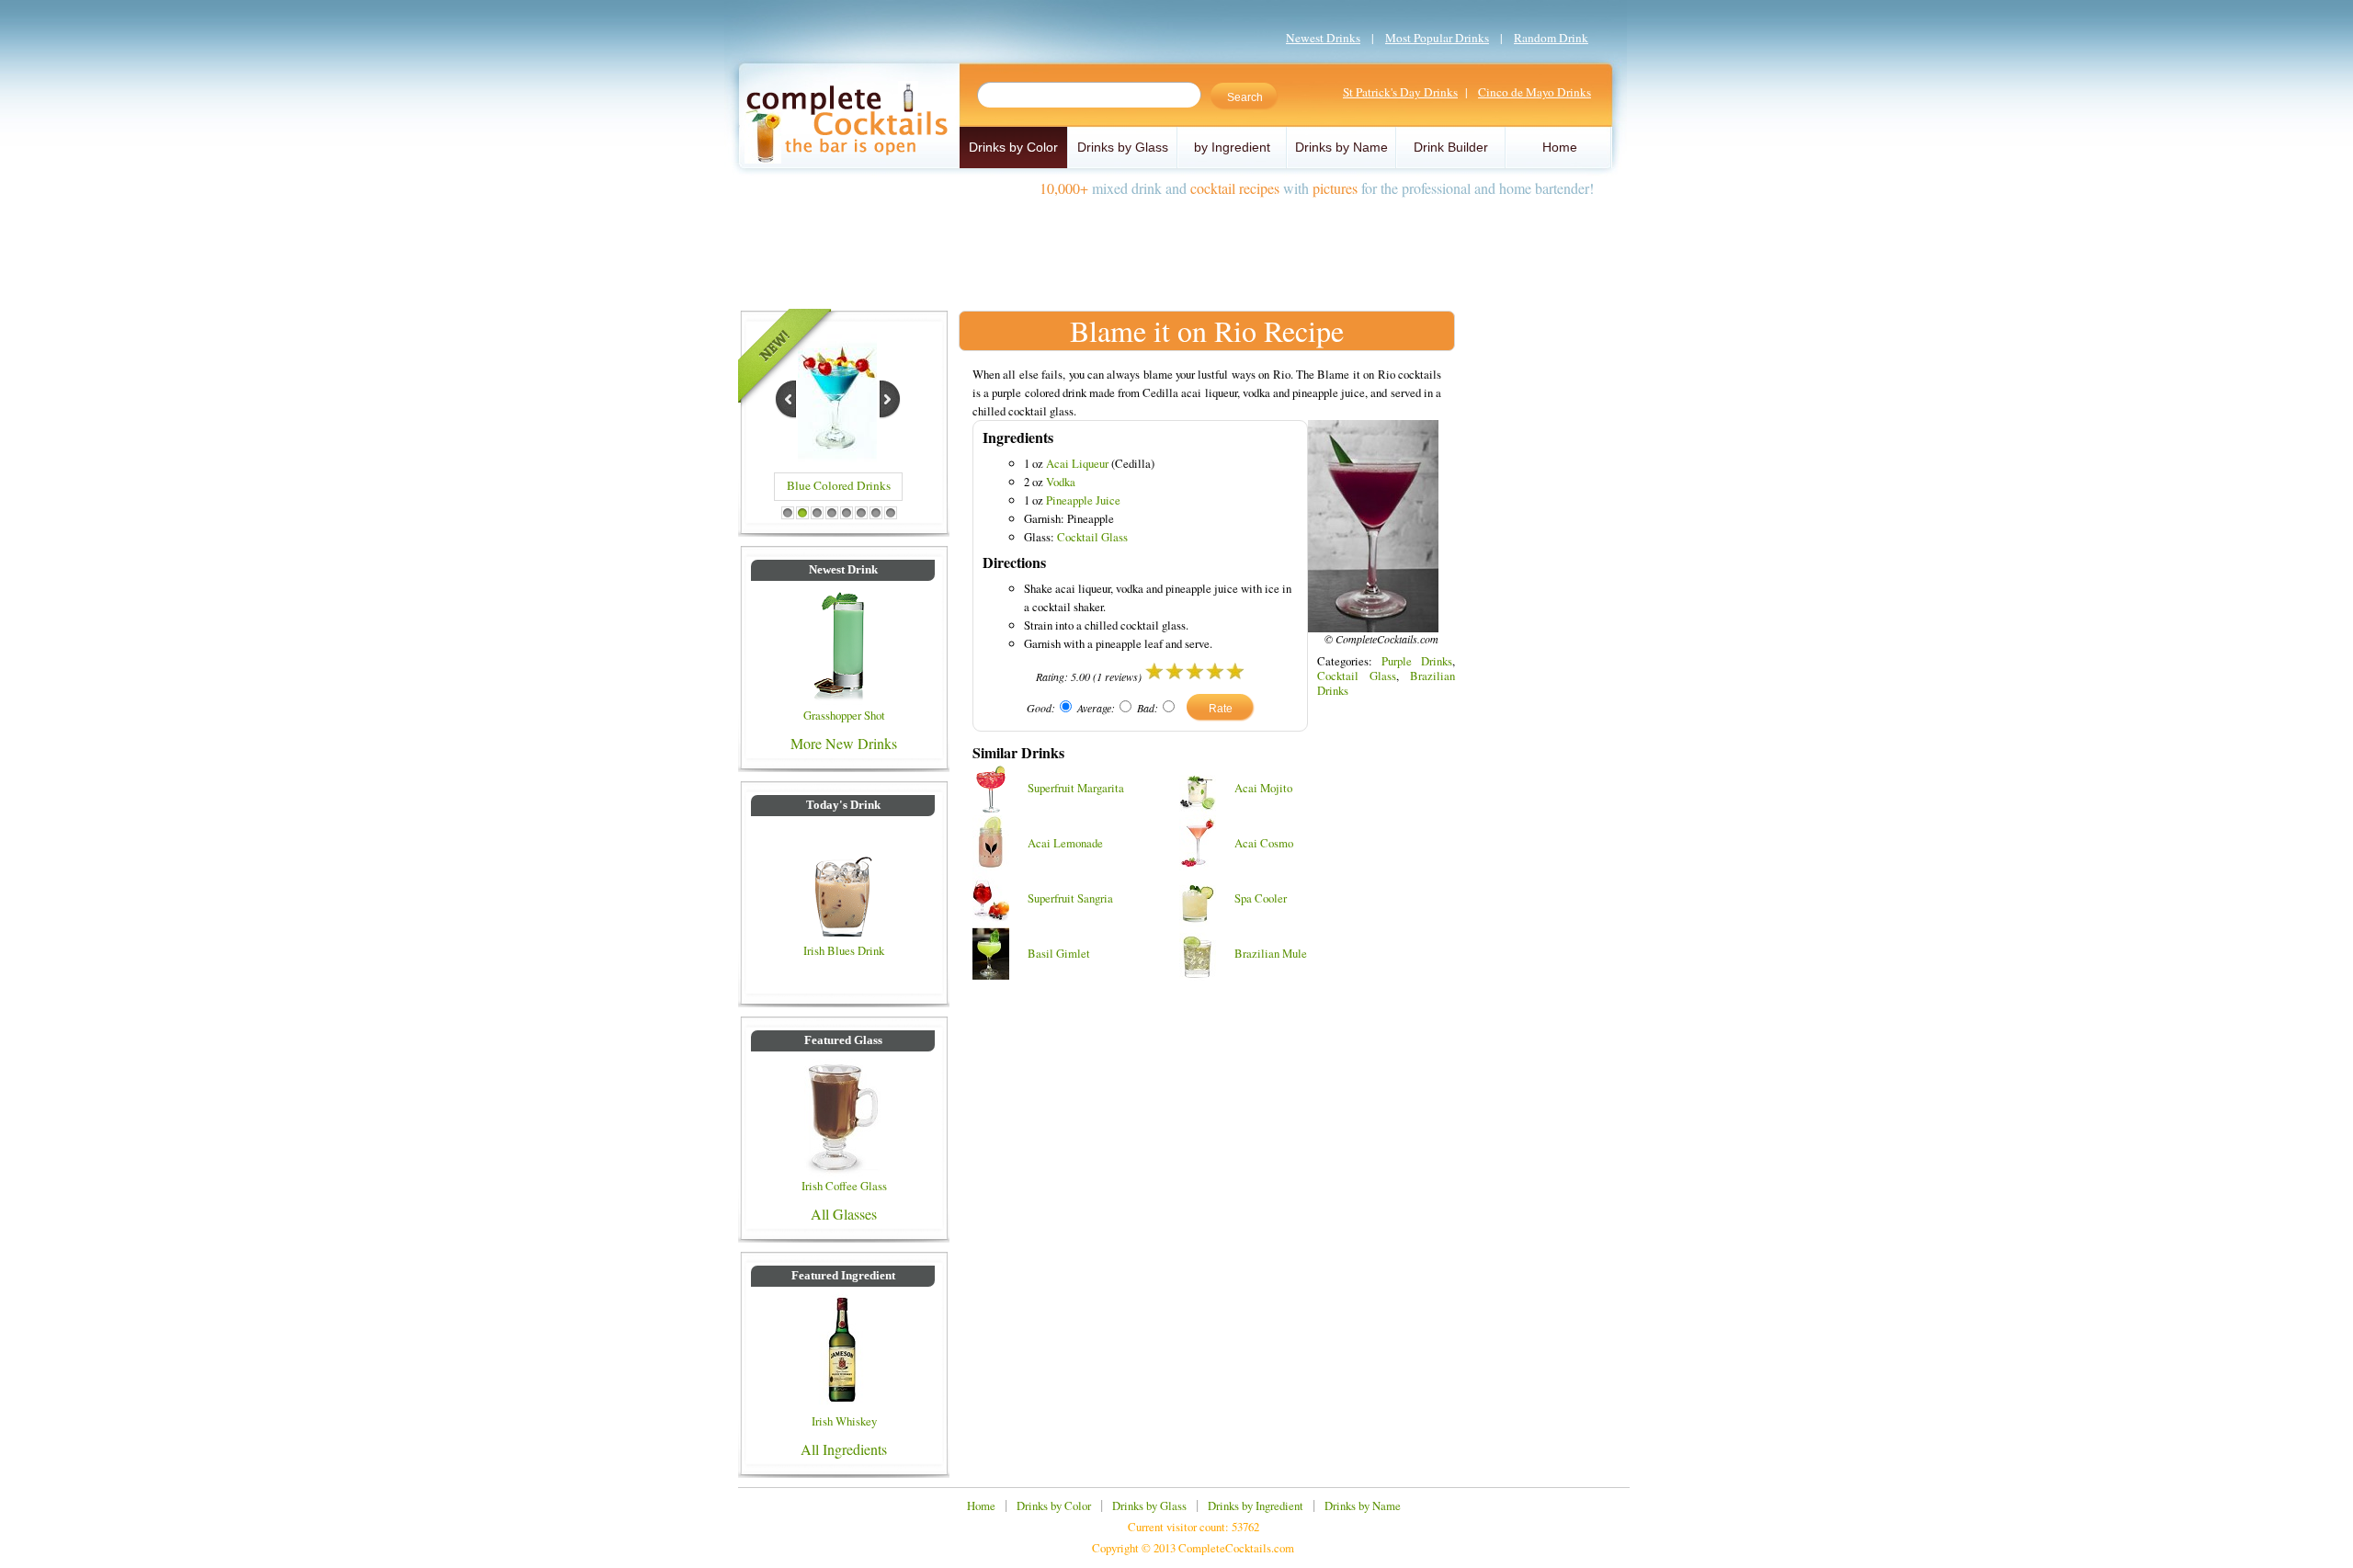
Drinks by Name (1341, 147)
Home (1560, 147)
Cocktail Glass (1092, 537)
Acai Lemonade (1065, 843)
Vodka (1061, 482)
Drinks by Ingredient (1256, 1506)
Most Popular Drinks (1437, 38)
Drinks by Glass (1123, 147)
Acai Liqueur (1077, 463)
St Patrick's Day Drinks (1400, 92)
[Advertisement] (1176, 246)
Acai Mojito (1263, 788)
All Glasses (844, 1214)
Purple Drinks (1417, 661)
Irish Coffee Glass (844, 1186)
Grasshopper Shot (844, 715)
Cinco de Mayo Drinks (1535, 92)
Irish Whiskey (844, 1421)
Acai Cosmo (1264, 843)
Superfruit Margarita (1076, 788)
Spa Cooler (1261, 898)
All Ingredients (844, 1449)
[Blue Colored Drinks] (837, 456)
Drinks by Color (1013, 147)
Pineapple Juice (1083, 500)
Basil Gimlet (1059, 953)
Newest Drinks (1323, 38)
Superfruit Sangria (1070, 898)
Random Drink (1551, 38)
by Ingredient (1232, 147)
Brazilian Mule (1271, 953)
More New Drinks (844, 743)
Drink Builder (1451, 147)
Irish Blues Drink (844, 950)
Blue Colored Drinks (839, 485)
